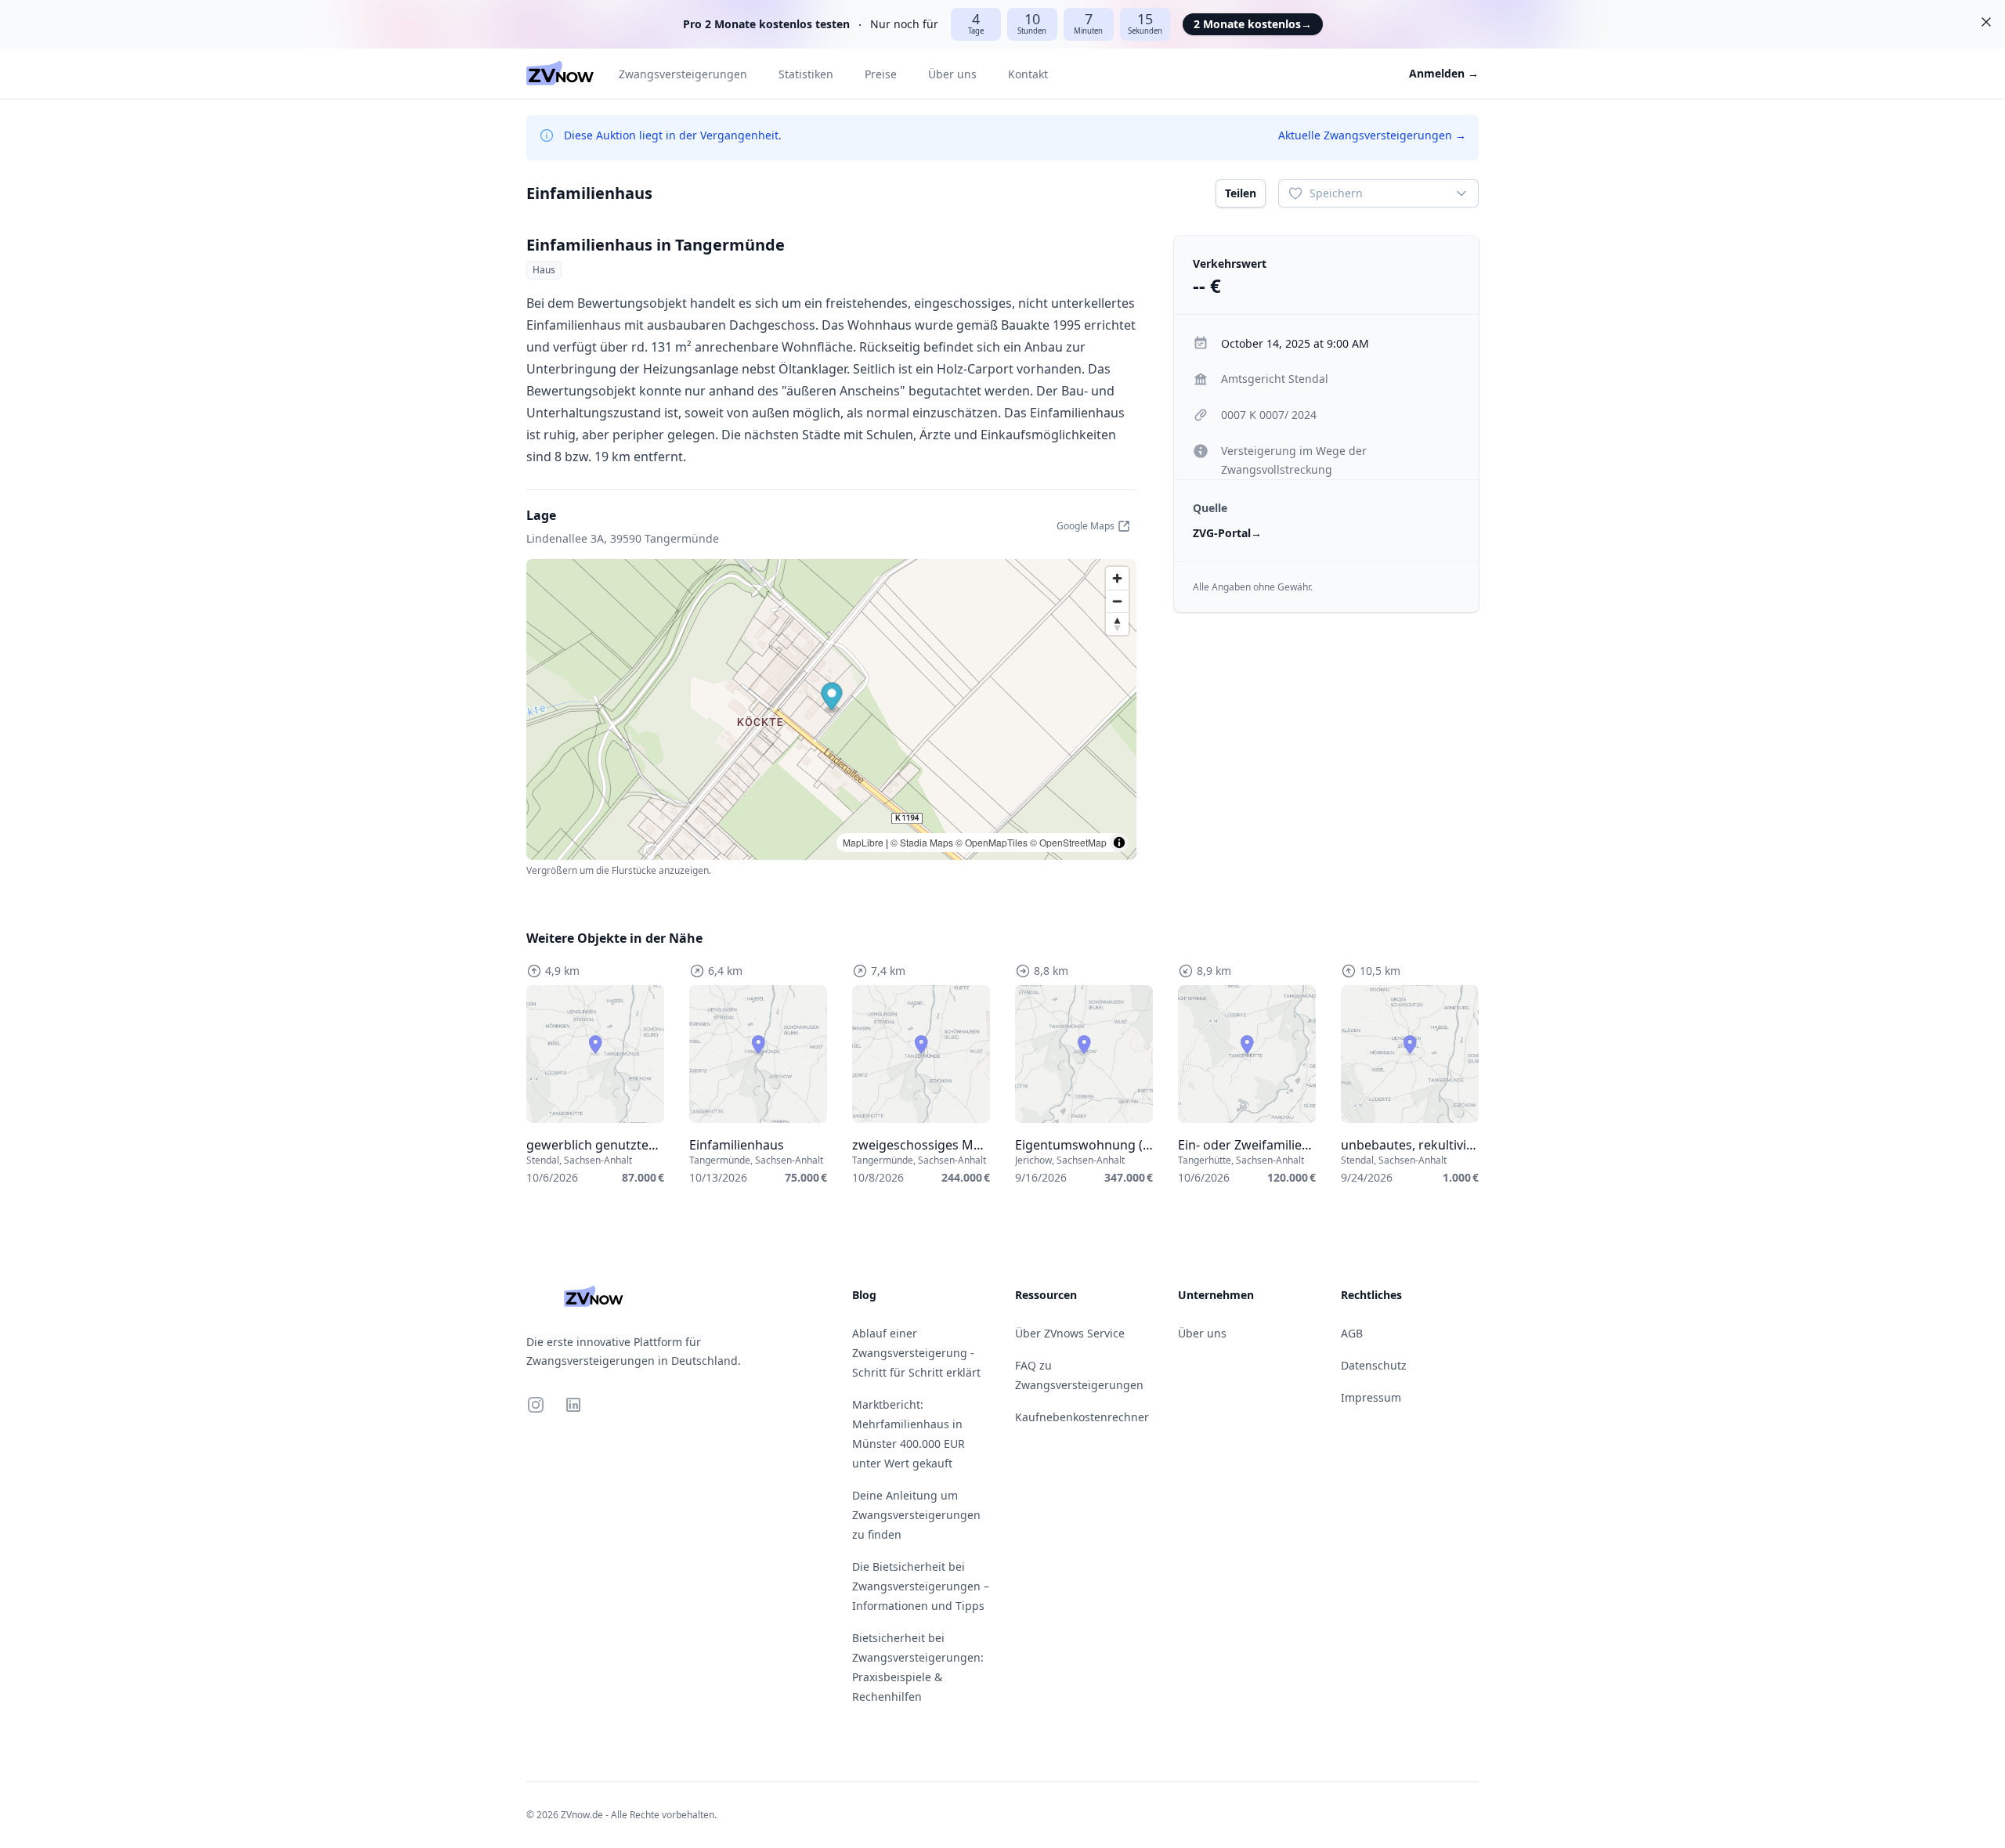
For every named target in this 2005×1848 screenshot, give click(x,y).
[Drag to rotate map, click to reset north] (1117, 624)
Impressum (1371, 1397)
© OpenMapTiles (992, 842)
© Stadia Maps (922, 842)
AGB (1352, 1333)
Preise (881, 74)
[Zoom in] (1117, 578)
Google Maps (1086, 526)
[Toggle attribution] (1119, 843)
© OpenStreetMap (1068, 842)
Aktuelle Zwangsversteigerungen (1372, 135)
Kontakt (1028, 74)
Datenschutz (1374, 1365)
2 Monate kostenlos (1253, 24)
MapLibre (863, 842)
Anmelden (1444, 73)
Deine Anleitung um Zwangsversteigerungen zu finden (916, 1515)
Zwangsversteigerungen (683, 74)
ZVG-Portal (1227, 533)
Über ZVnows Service (1070, 1333)
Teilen (1241, 193)
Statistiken (806, 74)
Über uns (952, 74)
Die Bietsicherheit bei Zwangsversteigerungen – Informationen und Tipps (921, 1586)
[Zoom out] (1117, 601)
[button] (832, 698)
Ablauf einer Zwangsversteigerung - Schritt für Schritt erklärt (916, 1353)
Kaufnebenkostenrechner (1082, 1417)
